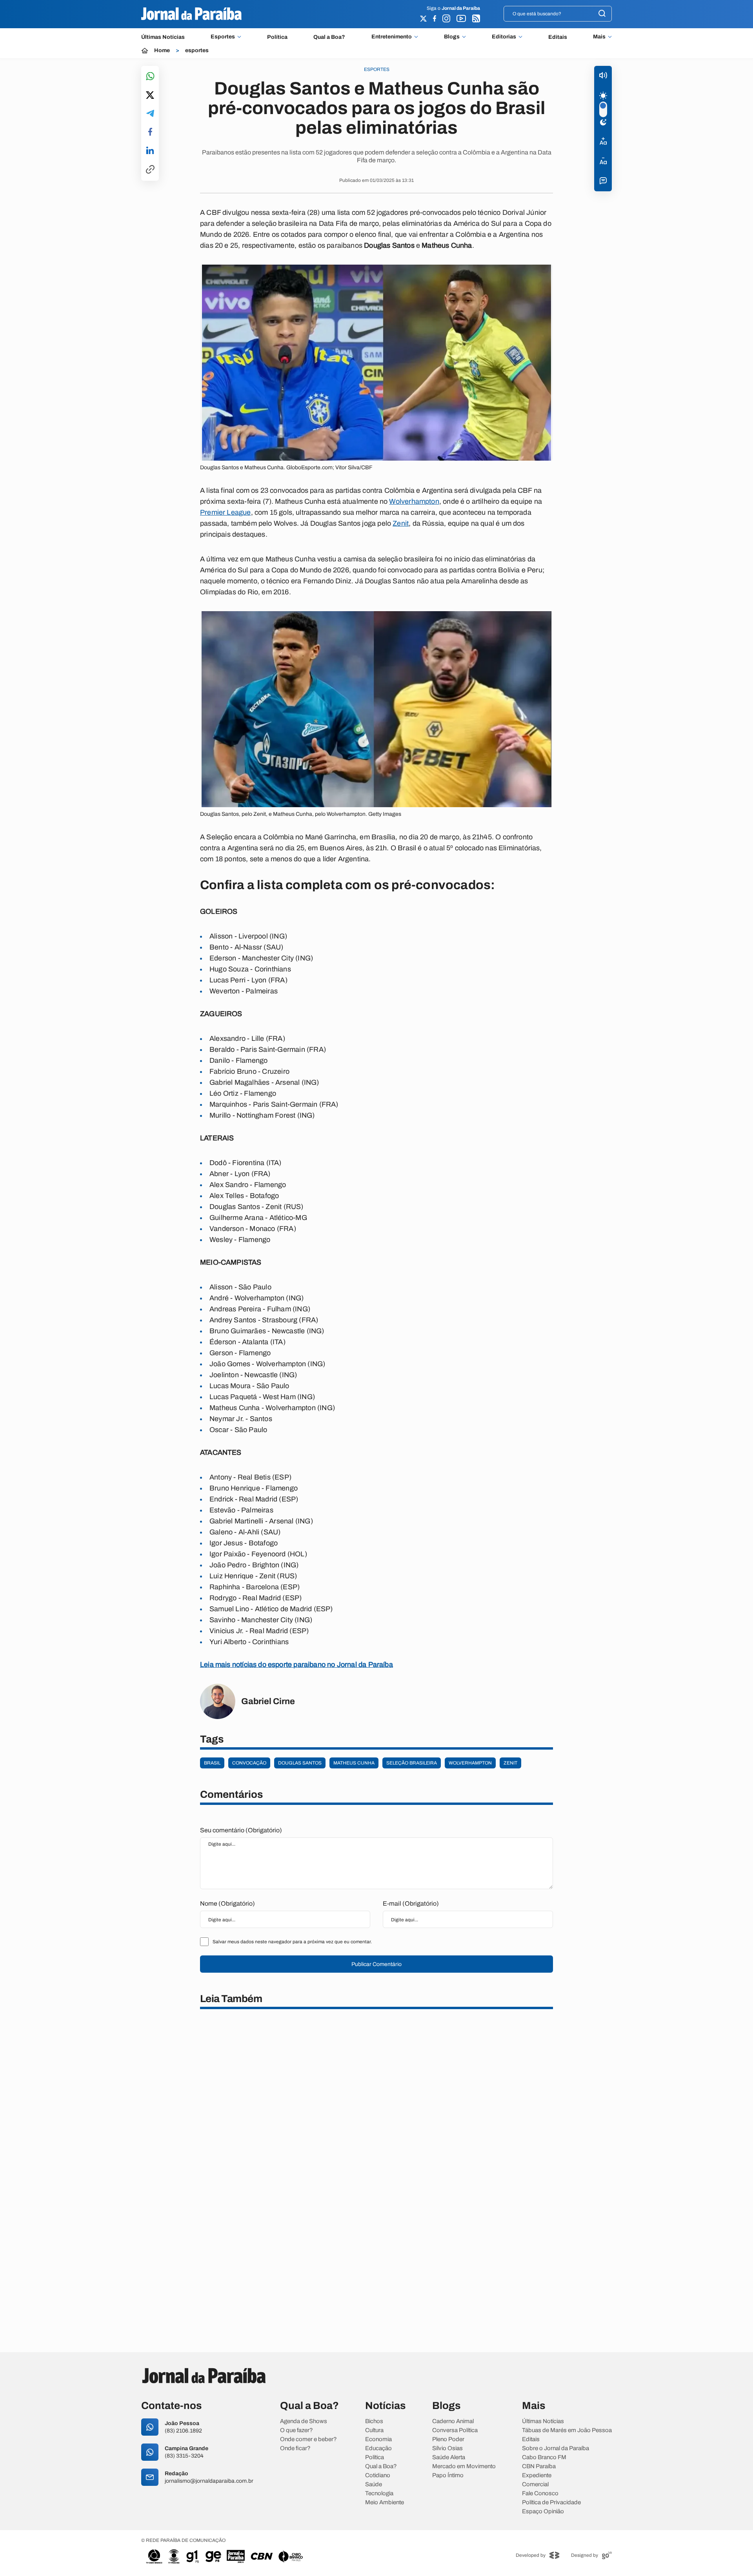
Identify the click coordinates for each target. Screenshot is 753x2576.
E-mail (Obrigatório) (411, 1903)
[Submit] (602, 14)
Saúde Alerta (449, 2457)
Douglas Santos (300, 1763)
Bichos (374, 2421)
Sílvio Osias (447, 2448)
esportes (197, 51)
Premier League (226, 512)
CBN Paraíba (539, 2466)
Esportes (223, 37)
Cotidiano (378, 2475)
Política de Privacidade (551, 2502)
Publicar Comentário (376, 1964)
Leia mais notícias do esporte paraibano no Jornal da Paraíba (296, 1665)
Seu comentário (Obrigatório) (241, 1830)
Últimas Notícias (163, 37)
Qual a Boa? (329, 37)
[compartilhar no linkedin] (150, 151)
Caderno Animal (453, 2421)
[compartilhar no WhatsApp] (150, 77)
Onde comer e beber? (308, 2439)
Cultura (374, 2430)
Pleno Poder (448, 2439)
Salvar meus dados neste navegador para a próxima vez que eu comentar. (292, 1942)
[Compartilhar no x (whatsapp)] (150, 96)
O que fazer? (296, 2430)
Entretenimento (392, 37)
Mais (599, 37)
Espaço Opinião (543, 2512)
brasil (212, 1763)
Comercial (535, 2484)
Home (162, 51)
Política (277, 37)
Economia (378, 2439)
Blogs (452, 37)
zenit (510, 1763)
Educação (378, 2448)
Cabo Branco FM (544, 2457)
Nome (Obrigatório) (227, 1903)
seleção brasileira (412, 1763)
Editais (558, 37)
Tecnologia (379, 2493)
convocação (249, 1763)
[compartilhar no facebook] (150, 132)
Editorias (504, 37)
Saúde (374, 2484)
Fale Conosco (540, 2493)
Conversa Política (455, 2430)
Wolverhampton (414, 501)
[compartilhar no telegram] (150, 114)
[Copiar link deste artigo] (150, 170)
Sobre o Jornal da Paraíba (556, 2448)
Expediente (537, 2475)
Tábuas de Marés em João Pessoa (567, 2430)
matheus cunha (354, 1763)
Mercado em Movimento (464, 2466)
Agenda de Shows (304, 2421)
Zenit (401, 523)
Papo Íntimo (448, 2475)
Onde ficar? (295, 2448)
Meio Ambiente (385, 2502)
